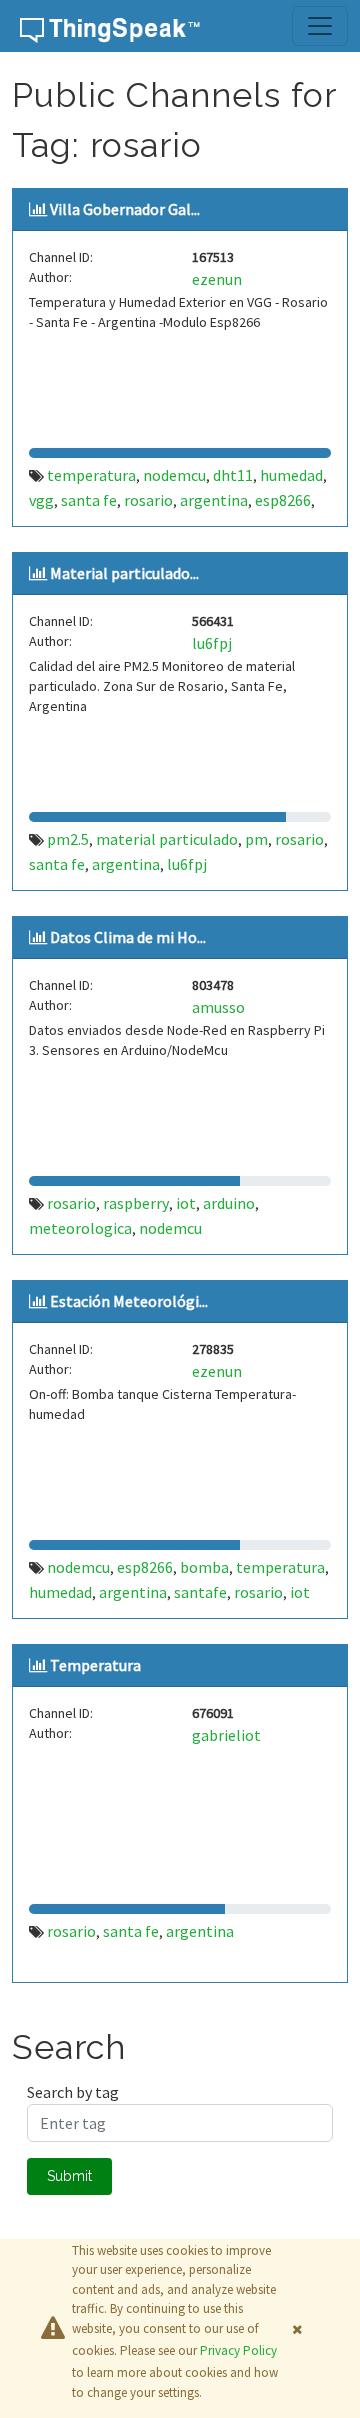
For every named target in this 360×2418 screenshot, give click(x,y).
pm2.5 (68, 839)
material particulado (167, 839)
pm (256, 839)
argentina (214, 500)
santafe (200, 1592)
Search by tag (73, 2092)
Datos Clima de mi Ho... (128, 937)
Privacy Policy (238, 2350)
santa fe (89, 500)
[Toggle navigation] (320, 26)
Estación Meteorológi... (129, 1301)
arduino (229, 1203)
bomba (204, 1567)
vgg (41, 500)
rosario (148, 500)
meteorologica (80, 1228)
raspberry (136, 1203)
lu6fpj (212, 643)
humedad (291, 475)
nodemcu (174, 475)
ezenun (217, 279)
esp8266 (283, 500)
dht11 (233, 475)
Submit (69, 2176)
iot (186, 1203)
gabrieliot (226, 1735)
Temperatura (95, 1665)
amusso (218, 1007)
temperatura (91, 475)
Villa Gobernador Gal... (125, 209)
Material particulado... (124, 573)
